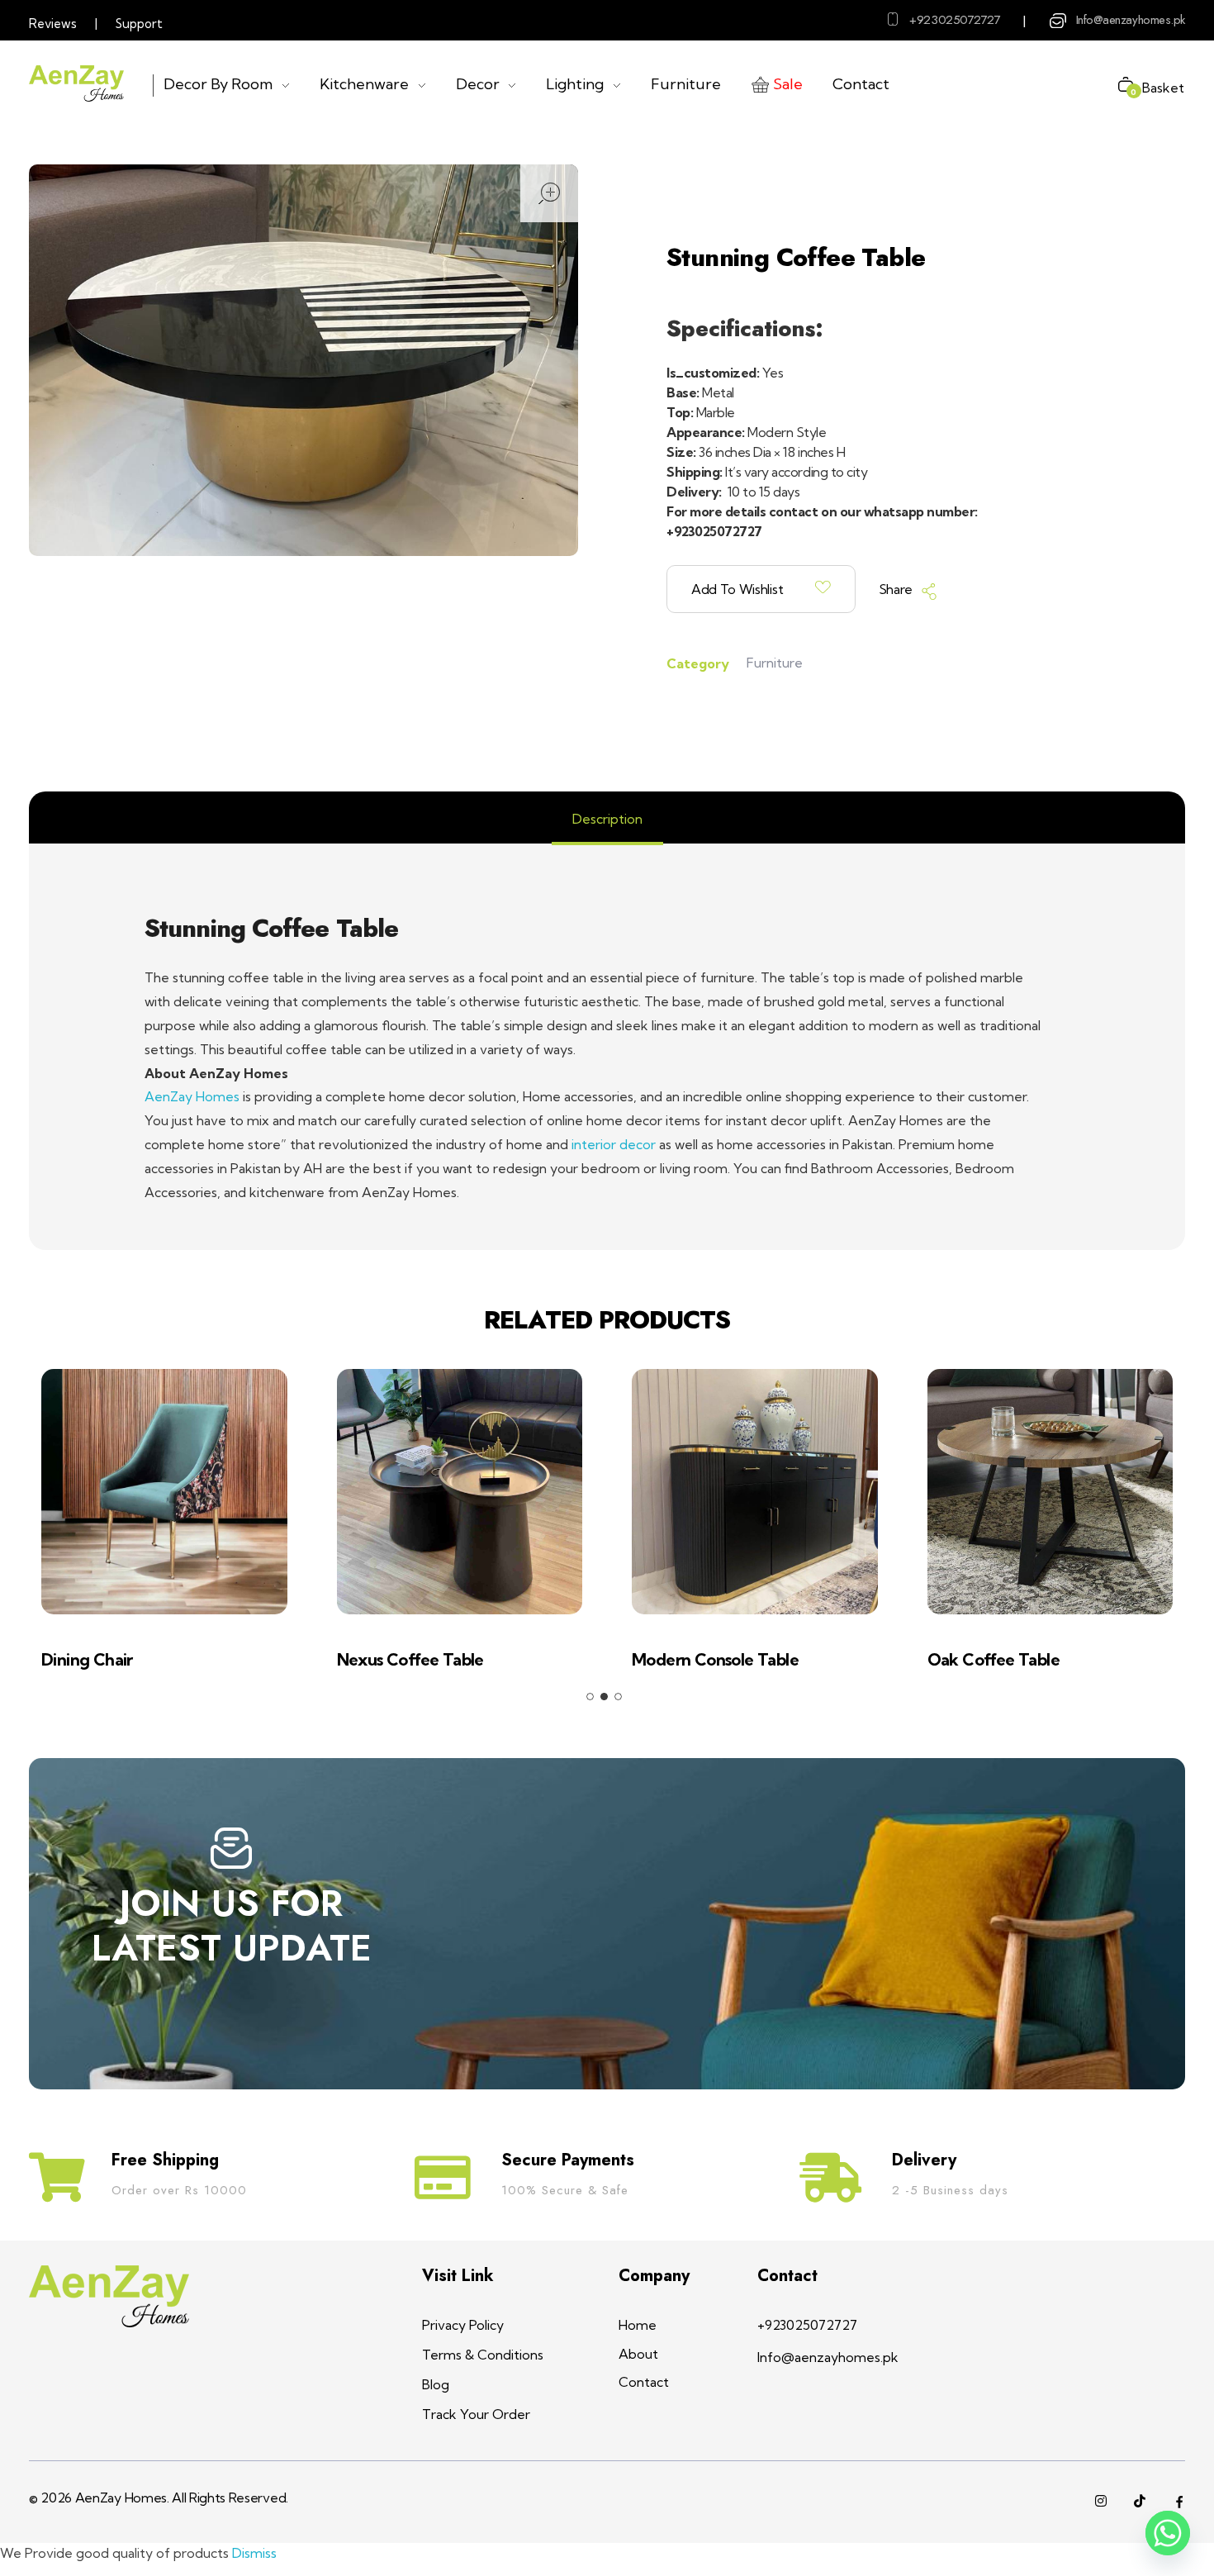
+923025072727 (955, 20)
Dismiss (254, 2553)
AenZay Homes (192, 1096)
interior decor (614, 1144)
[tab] (607, 819)
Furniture (775, 663)
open (549, 193)
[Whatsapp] (1168, 2533)
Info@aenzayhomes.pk (1131, 20)
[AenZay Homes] (76, 83)
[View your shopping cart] (1119, 86)
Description (607, 819)
